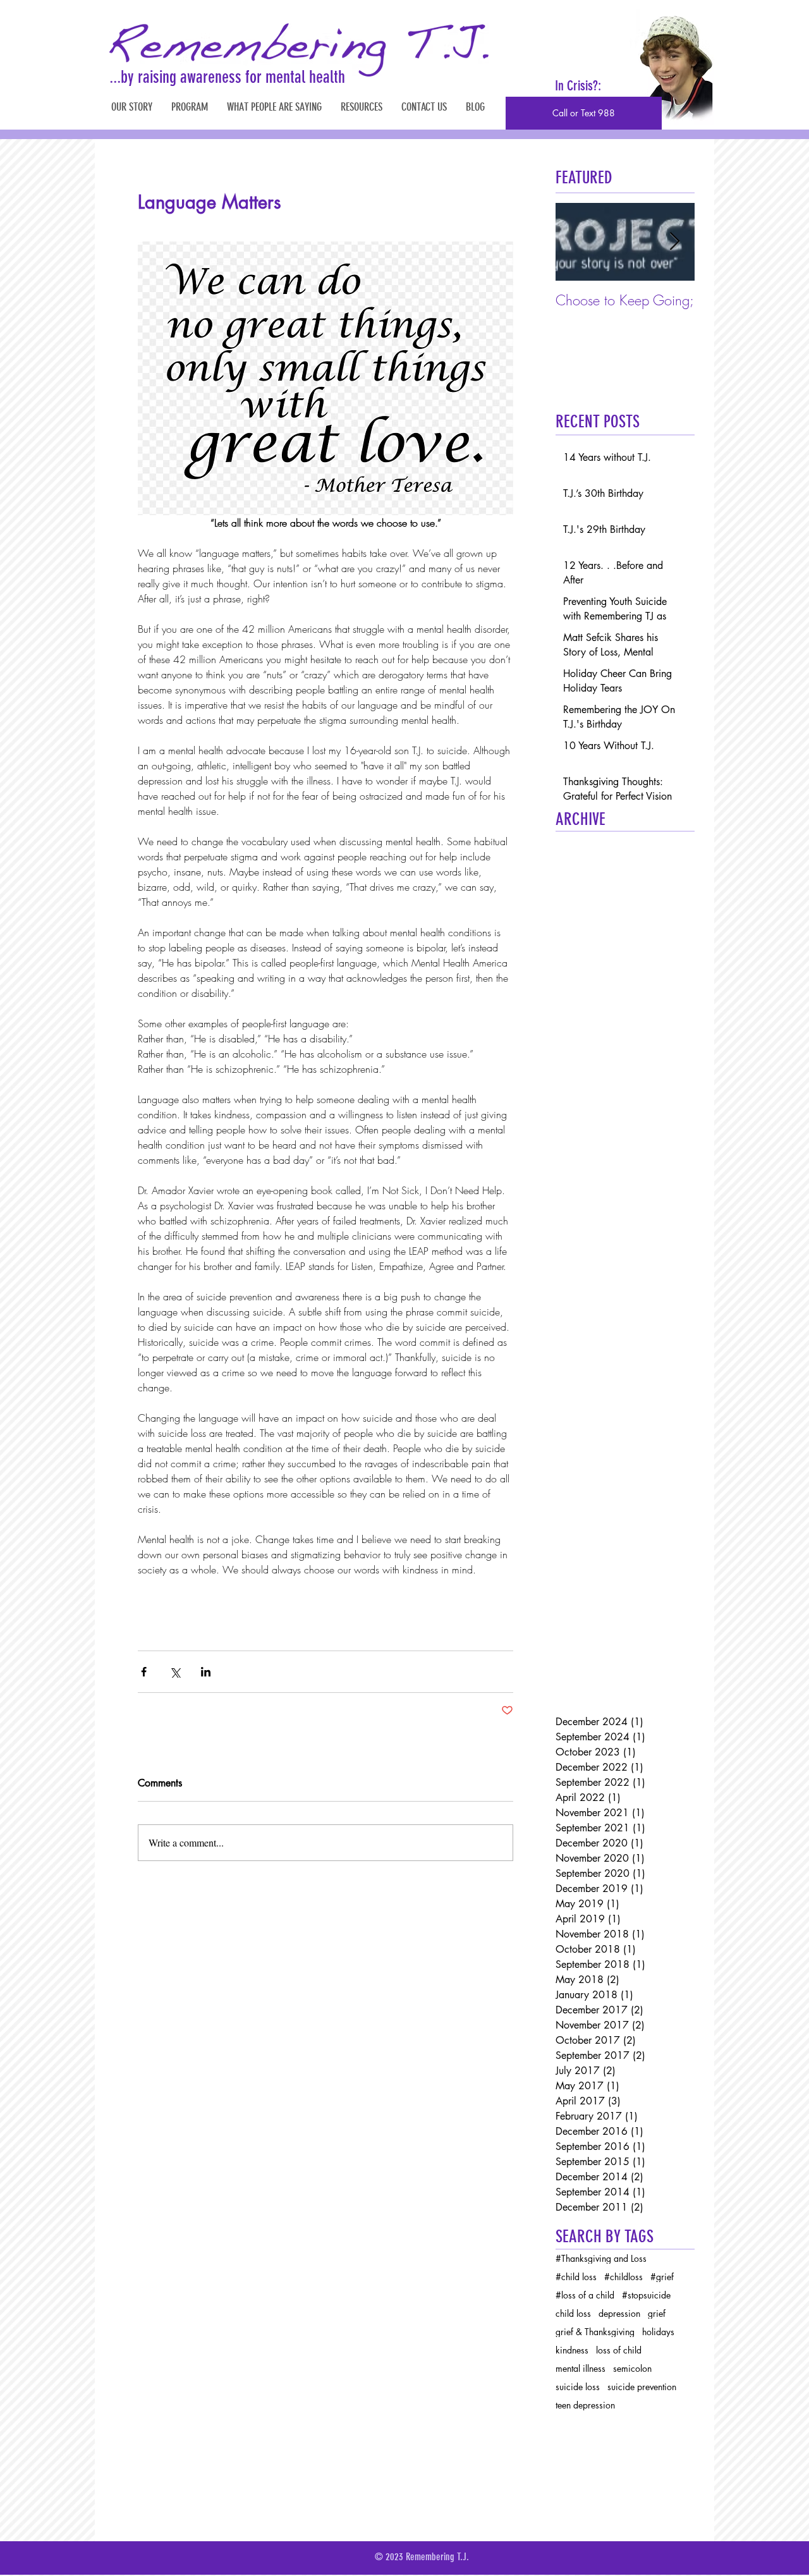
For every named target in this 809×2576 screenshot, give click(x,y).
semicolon (632, 2368)
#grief (662, 2277)
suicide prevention (642, 2387)
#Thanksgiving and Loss (601, 2258)
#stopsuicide (646, 2295)
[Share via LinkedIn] (206, 1672)
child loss (573, 2313)
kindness (572, 2350)
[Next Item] (674, 242)
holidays (658, 2332)
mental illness (581, 2368)
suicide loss (578, 2387)
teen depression (585, 2405)
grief (657, 2313)
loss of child (619, 2350)
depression (619, 2313)
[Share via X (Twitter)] (175, 1672)
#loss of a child (585, 2295)
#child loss (576, 2277)
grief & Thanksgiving (595, 2332)
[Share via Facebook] (144, 1672)
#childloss (623, 2277)
